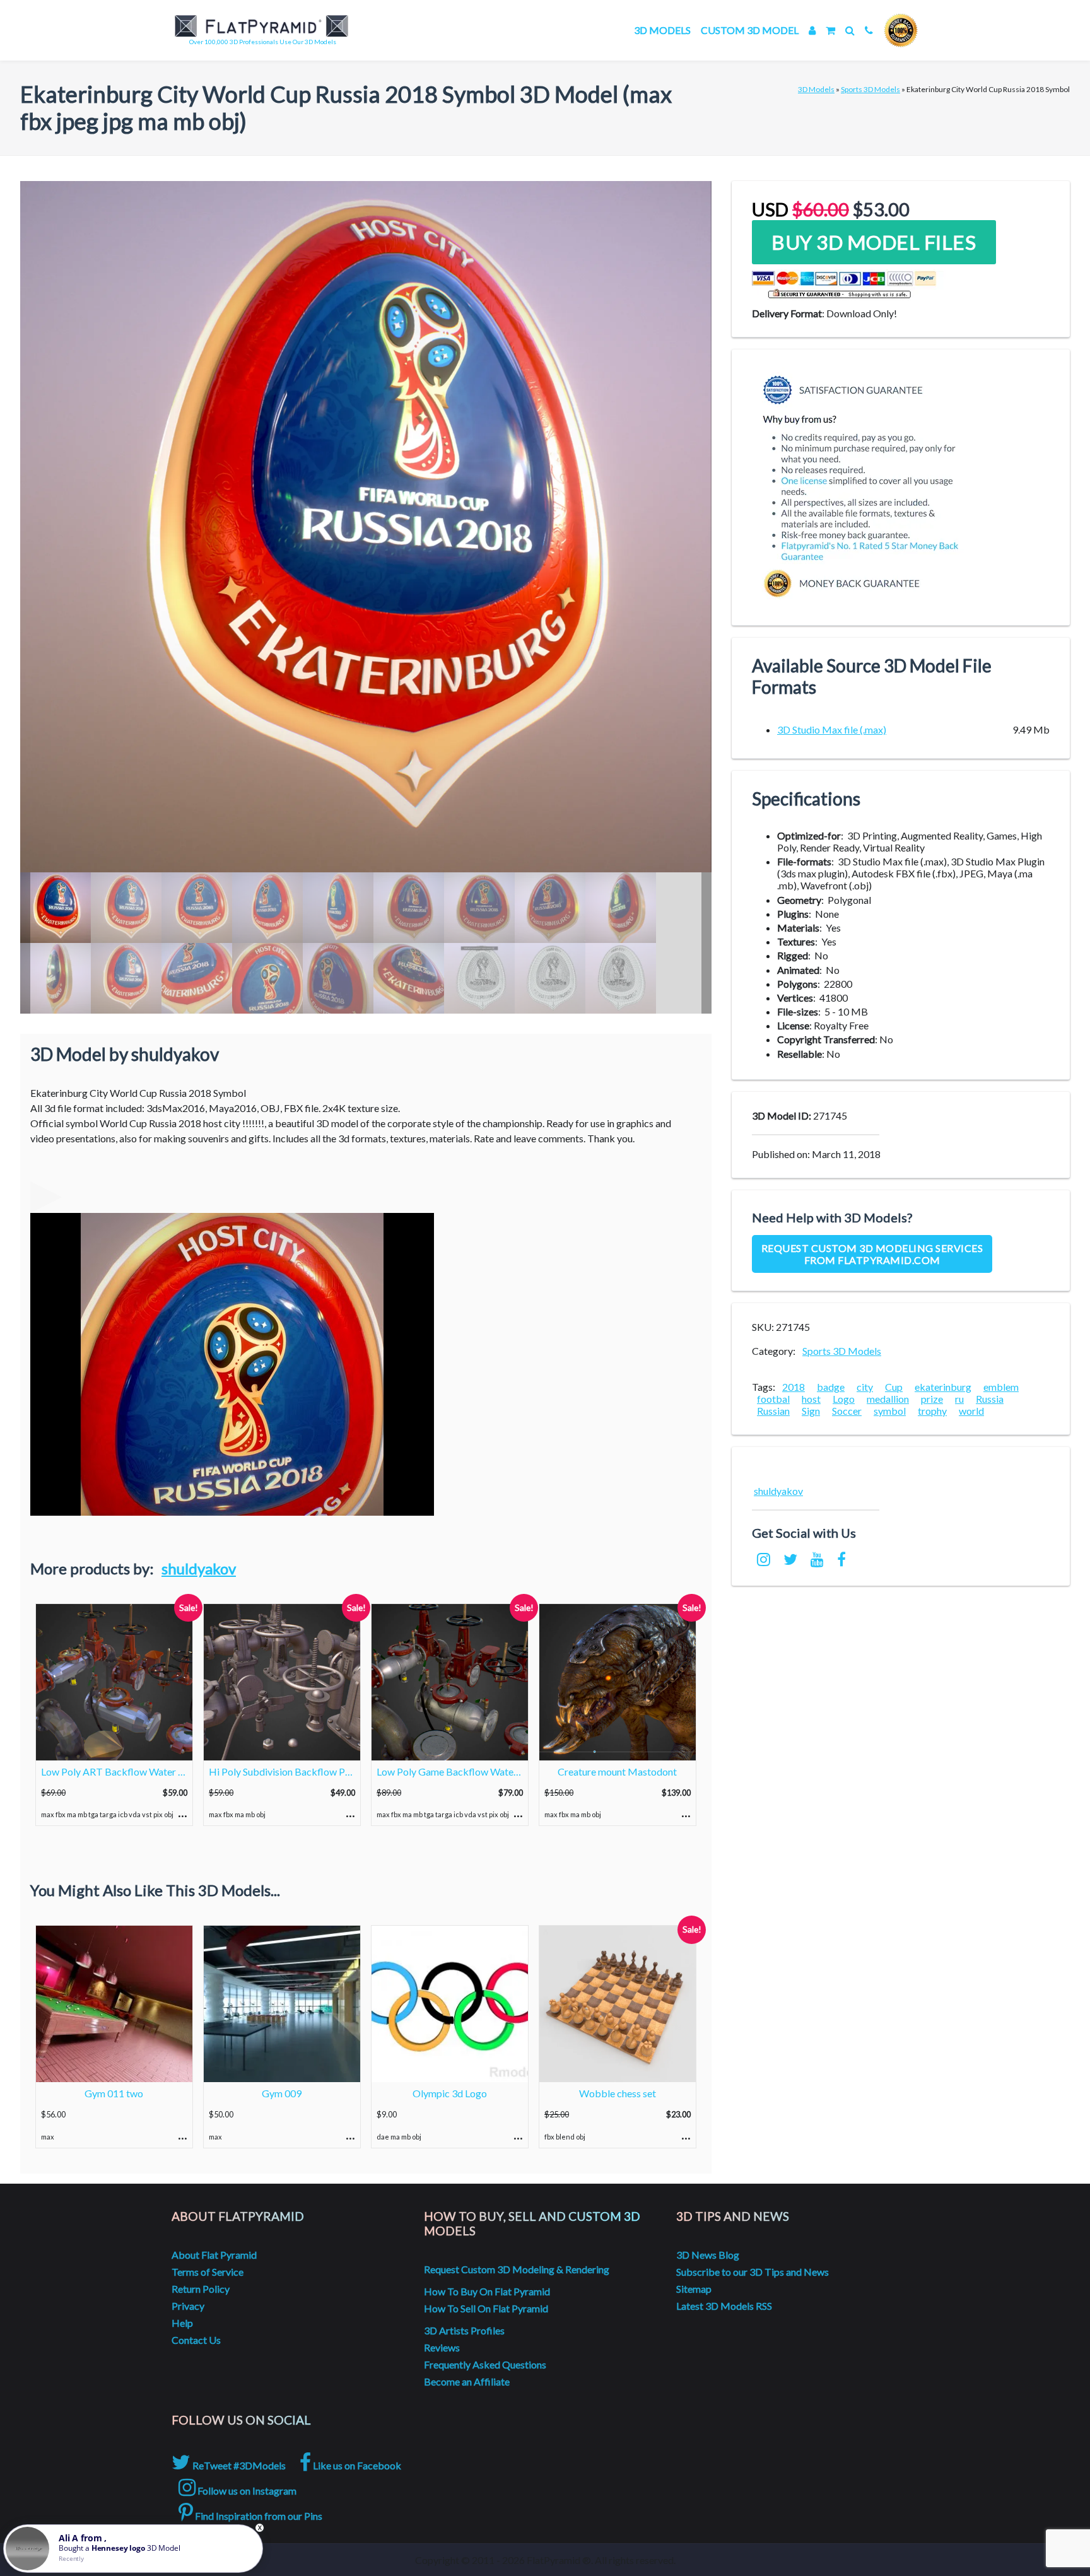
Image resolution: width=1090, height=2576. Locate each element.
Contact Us (196, 2340)
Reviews (442, 2347)
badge (831, 1387)
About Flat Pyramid (214, 2255)
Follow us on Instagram (246, 2491)
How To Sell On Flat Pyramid (486, 2308)
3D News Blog (708, 2255)
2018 (794, 1387)
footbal (773, 1399)
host (811, 1399)
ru (959, 1399)
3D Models (662, 30)
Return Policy (201, 2289)
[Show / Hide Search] (850, 30)
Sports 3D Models (870, 89)
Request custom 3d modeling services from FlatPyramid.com (872, 1254)
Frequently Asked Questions (485, 2364)
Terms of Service (208, 2272)
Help (182, 2323)
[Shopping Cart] (830, 30)
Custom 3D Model (750, 30)
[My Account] (812, 30)
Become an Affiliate (467, 2381)
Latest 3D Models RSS (724, 2306)
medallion (888, 1399)
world (971, 1411)
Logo (844, 1399)
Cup (894, 1387)
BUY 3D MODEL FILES (874, 242)
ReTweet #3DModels (238, 2465)
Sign (811, 1411)
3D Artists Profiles (464, 2330)
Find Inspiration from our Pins (258, 2516)
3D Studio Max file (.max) (832, 729)
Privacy (188, 2306)
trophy (932, 1411)
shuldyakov (199, 1568)
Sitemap (694, 2289)
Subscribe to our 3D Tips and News (753, 2272)
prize (932, 1399)
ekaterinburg (943, 1387)
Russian (773, 1411)
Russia (990, 1399)
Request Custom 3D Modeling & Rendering (517, 2269)
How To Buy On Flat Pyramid (487, 2291)
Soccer (847, 1411)
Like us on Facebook (356, 2465)
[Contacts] (869, 30)
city (865, 1387)
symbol (890, 1411)
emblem (1001, 1387)
